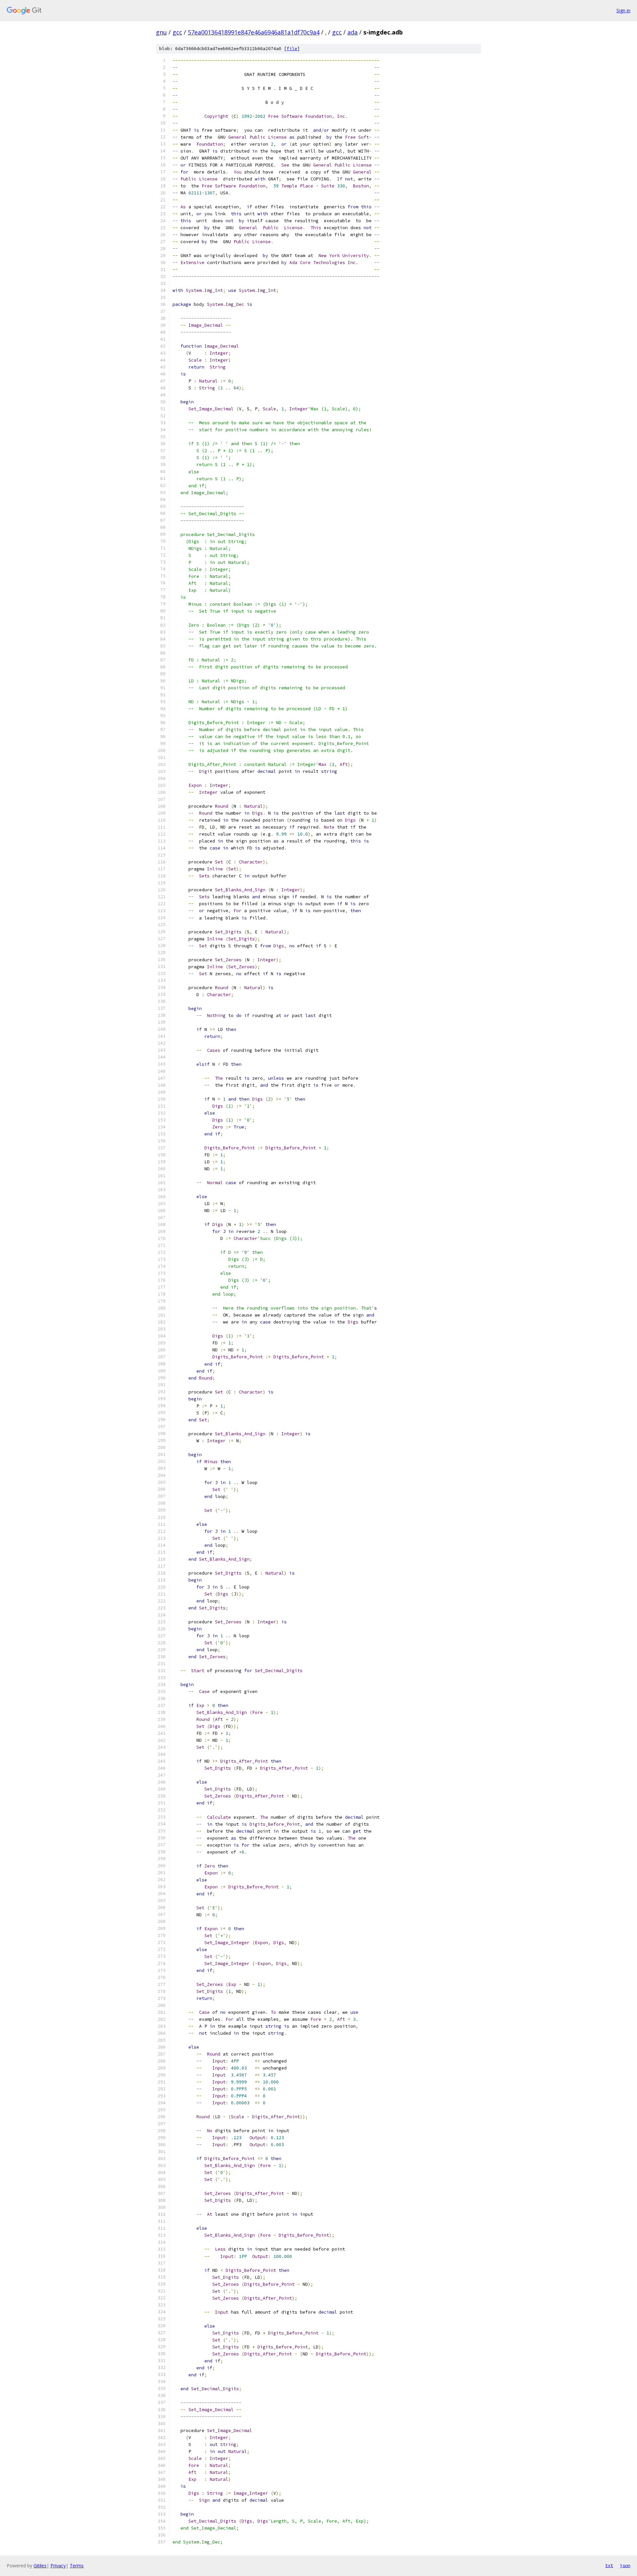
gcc (177, 32)
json (625, 2565)
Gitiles (40, 2566)
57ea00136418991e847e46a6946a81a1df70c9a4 (254, 32)
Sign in (623, 10)
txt (609, 2565)
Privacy (58, 2566)
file (292, 49)
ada (353, 32)
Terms (77, 2566)
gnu (161, 32)
